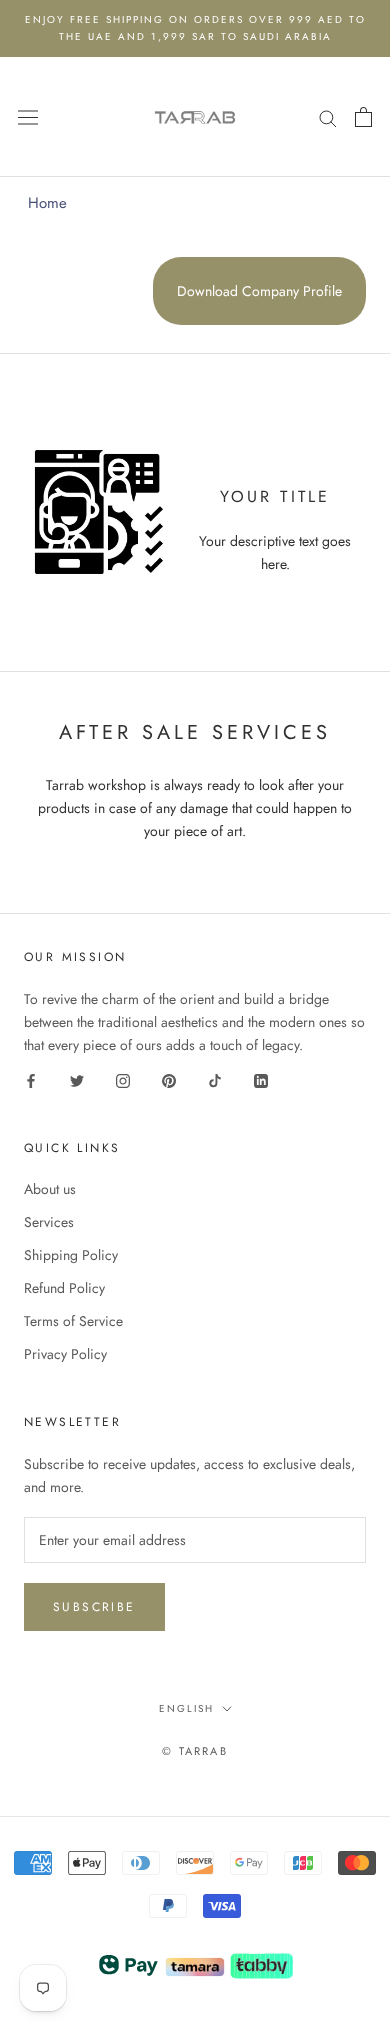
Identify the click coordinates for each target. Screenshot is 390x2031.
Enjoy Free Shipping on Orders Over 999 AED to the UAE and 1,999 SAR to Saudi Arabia (195, 28)
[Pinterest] (169, 1079)
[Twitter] (77, 1079)
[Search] (328, 116)
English (186, 1708)
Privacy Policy (65, 1354)
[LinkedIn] (261, 1079)
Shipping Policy (71, 1255)
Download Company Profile (259, 291)
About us (50, 1189)
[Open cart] (363, 117)
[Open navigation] (28, 117)
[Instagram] (123, 1079)
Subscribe (94, 1607)
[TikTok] (215, 1079)
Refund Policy (64, 1288)
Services (49, 1222)
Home (47, 203)
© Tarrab (195, 1751)
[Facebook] (31, 1079)
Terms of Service (73, 1321)
